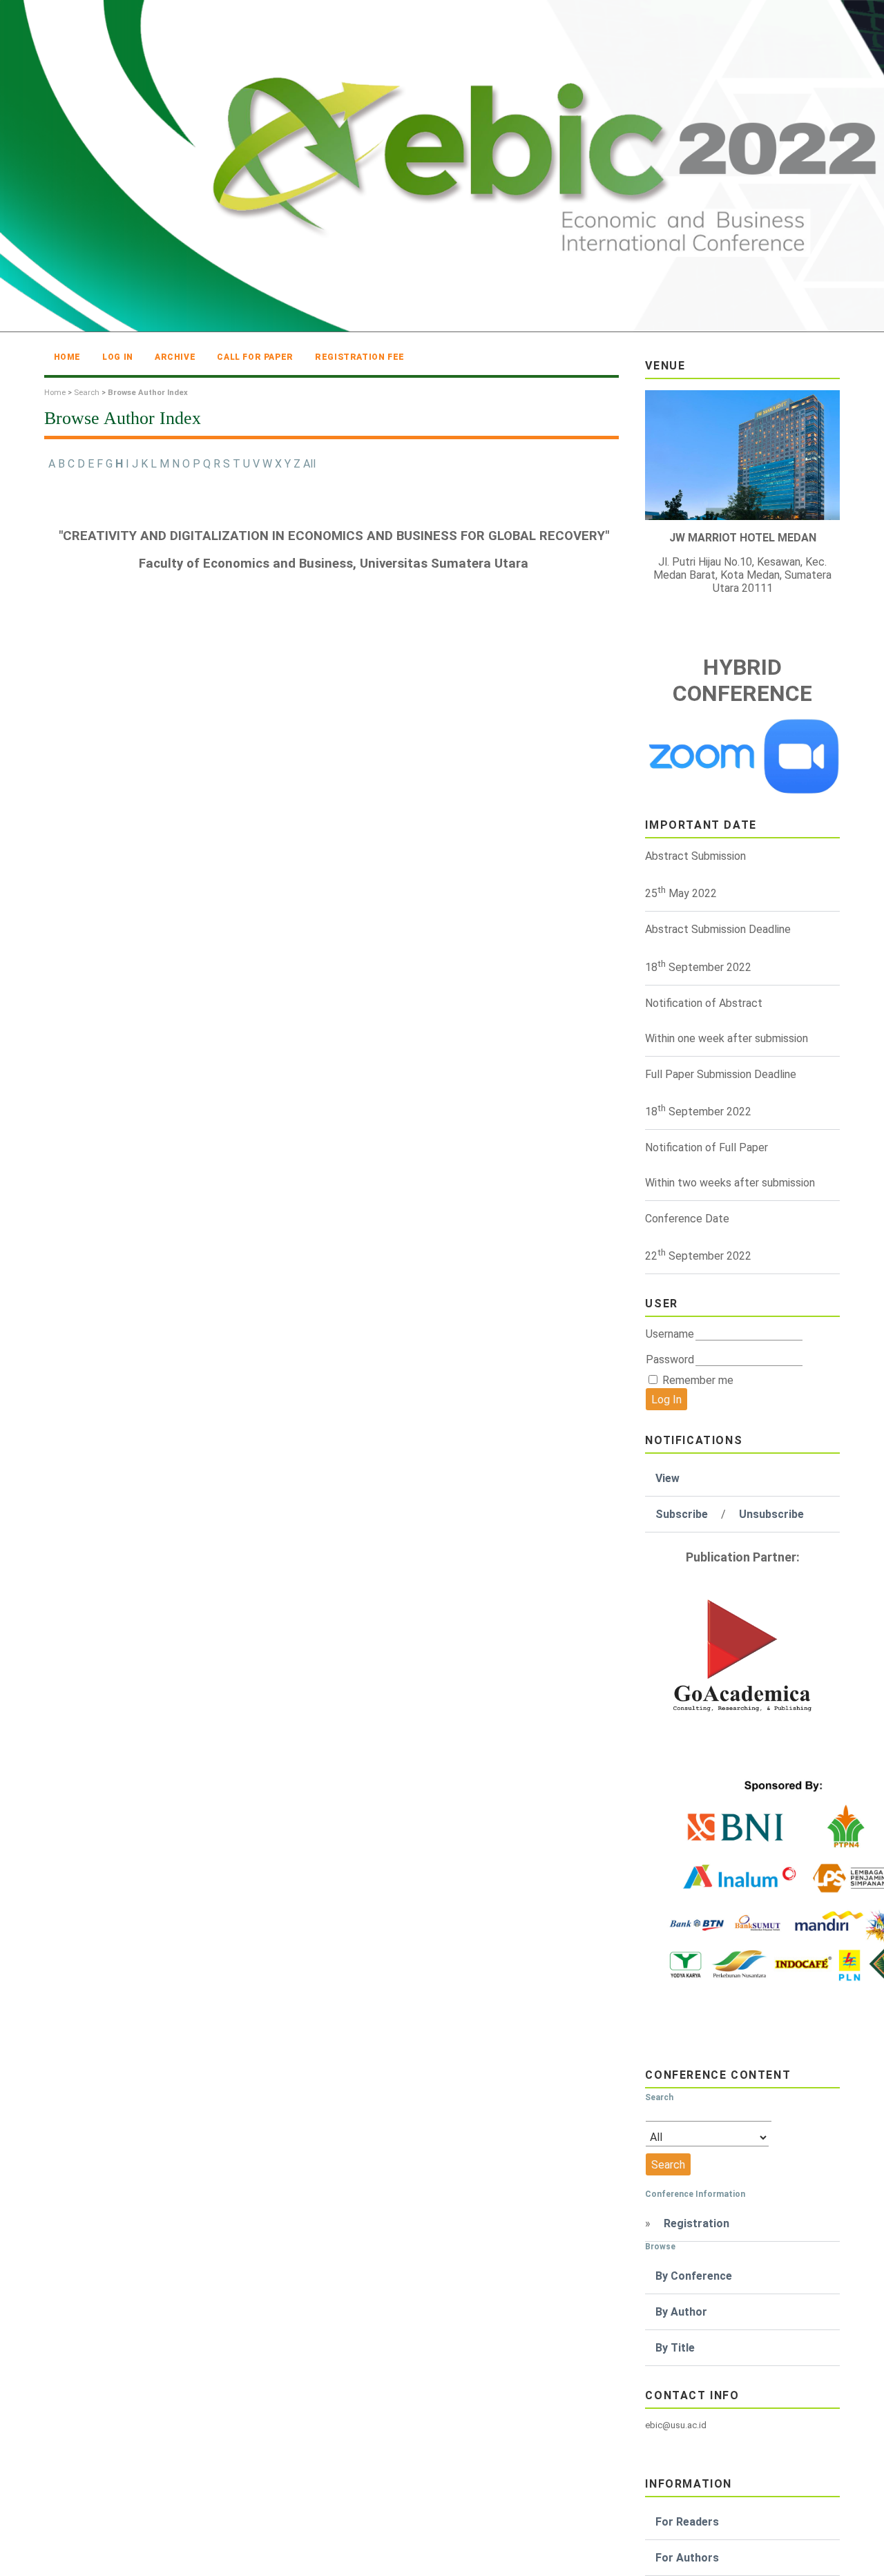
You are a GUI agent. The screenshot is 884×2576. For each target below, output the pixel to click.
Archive (175, 357)
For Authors (687, 2558)
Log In (118, 357)
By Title (675, 2348)
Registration (696, 2223)
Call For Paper (255, 357)
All (309, 464)
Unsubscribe (771, 1514)
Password (670, 1359)
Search (87, 393)
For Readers (687, 2522)
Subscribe (682, 1514)
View (667, 1478)
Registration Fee (360, 357)
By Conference (694, 2276)
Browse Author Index (148, 393)
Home (67, 357)
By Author (681, 2312)
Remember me (698, 1380)
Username (670, 1334)
